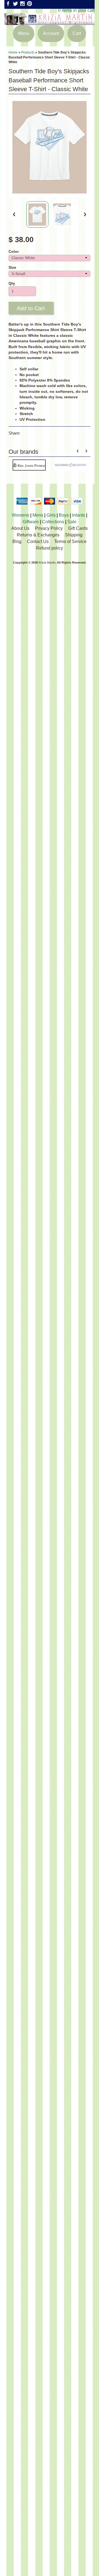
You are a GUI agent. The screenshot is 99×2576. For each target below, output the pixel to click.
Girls (51, 515)
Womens (20, 515)
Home (13, 52)
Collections (53, 522)
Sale (72, 522)
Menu (24, 33)
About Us (20, 528)
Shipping (74, 535)
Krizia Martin (47, 562)
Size (12, 268)
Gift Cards (78, 528)
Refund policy (50, 548)
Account (51, 33)
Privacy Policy (49, 528)
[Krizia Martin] (50, 22)
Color (14, 252)
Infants (79, 515)
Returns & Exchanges (38, 535)
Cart (77, 33)
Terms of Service (70, 541)
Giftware (31, 522)
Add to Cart (31, 308)
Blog (17, 541)
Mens (38, 515)
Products (28, 52)
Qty (12, 283)
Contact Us (38, 541)
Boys (64, 515)
